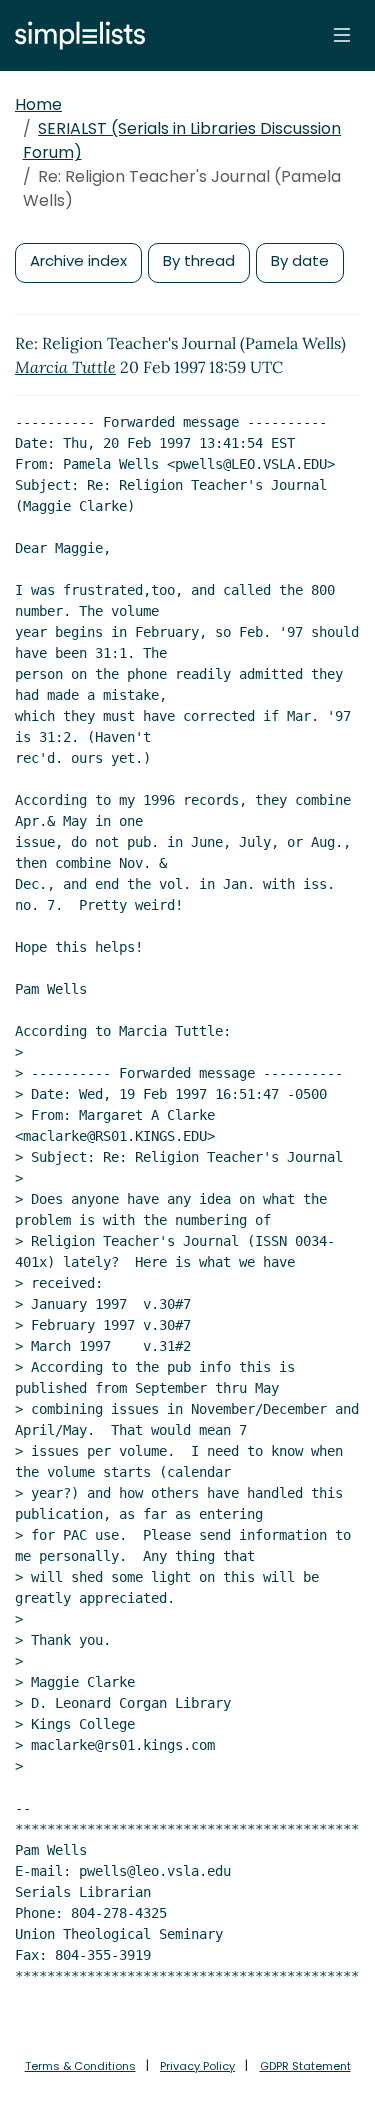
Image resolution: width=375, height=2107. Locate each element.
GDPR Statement (305, 2066)
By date (300, 260)
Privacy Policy (197, 2066)
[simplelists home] (75, 35)
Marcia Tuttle (65, 367)
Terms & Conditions (80, 2066)
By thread (199, 260)
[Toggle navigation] (342, 35)
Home (38, 104)
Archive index (78, 260)
